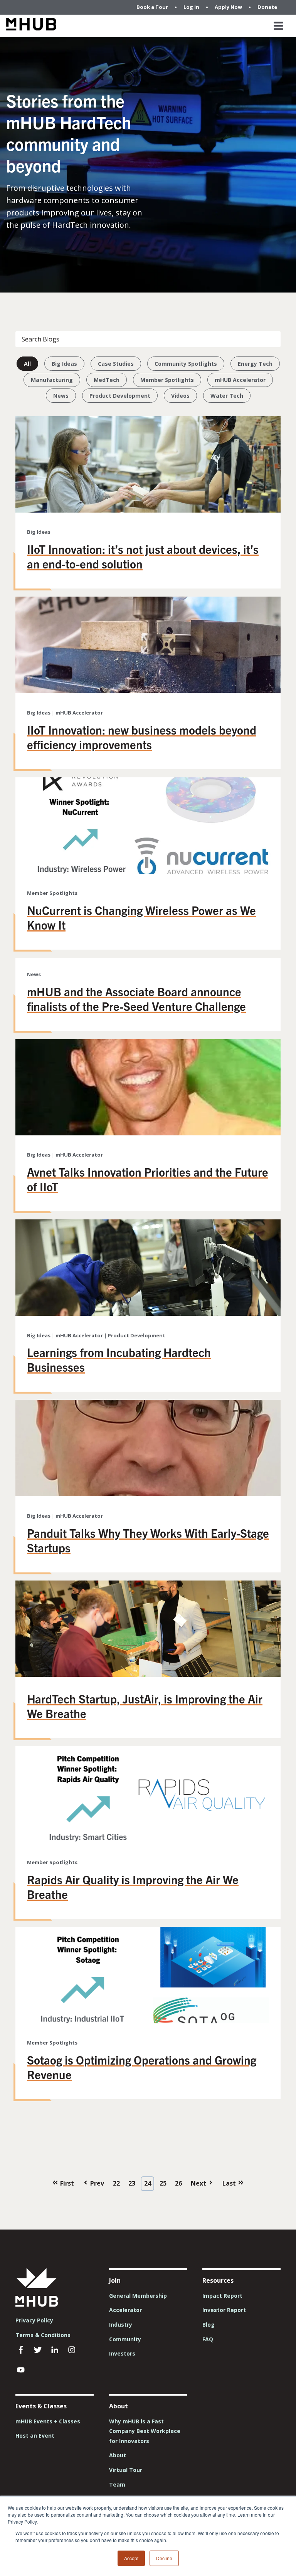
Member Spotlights (167, 380)
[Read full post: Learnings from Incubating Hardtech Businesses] (148, 1313)
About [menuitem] (118, 2455)
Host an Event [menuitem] (35, 2436)
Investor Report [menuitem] (224, 2310)
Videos (180, 396)
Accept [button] (131, 2558)
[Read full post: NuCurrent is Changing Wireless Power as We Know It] (148, 871)
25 (163, 2183)
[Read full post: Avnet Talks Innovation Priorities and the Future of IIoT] (148, 1133)
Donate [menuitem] (267, 7)
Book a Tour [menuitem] (152, 7)
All (27, 364)
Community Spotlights (186, 364)
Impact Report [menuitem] (222, 2296)
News (61, 396)
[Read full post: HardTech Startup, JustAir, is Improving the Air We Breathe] (148, 1675)
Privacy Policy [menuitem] (34, 2320)
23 (132, 2183)
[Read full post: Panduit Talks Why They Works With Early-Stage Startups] (148, 1494)
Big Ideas (64, 364)
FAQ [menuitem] (208, 2339)
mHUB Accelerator (240, 380)
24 (148, 2183)
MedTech (107, 380)
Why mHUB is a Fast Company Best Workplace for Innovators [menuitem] (145, 2431)
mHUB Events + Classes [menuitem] (48, 2421)
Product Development (120, 396)
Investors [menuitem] (122, 2353)
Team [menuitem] (117, 2484)
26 (178, 2183)
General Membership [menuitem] (138, 2296)
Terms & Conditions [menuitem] (43, 2335)
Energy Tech (255, 364)
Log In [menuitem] (191, 7)
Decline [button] (164, 2558)
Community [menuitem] (125, 2339)
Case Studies (116, 364)
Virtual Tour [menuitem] (126, 2470)
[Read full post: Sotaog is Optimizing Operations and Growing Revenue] (148, 2021)
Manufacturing (52, 380)
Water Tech (227, 396)
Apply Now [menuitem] (228, 7)
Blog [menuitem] (209, 2325)
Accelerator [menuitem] (125, 2310)
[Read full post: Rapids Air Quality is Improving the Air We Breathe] (148, 1840)
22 (116, 2183)
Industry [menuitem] (121, 2325)
